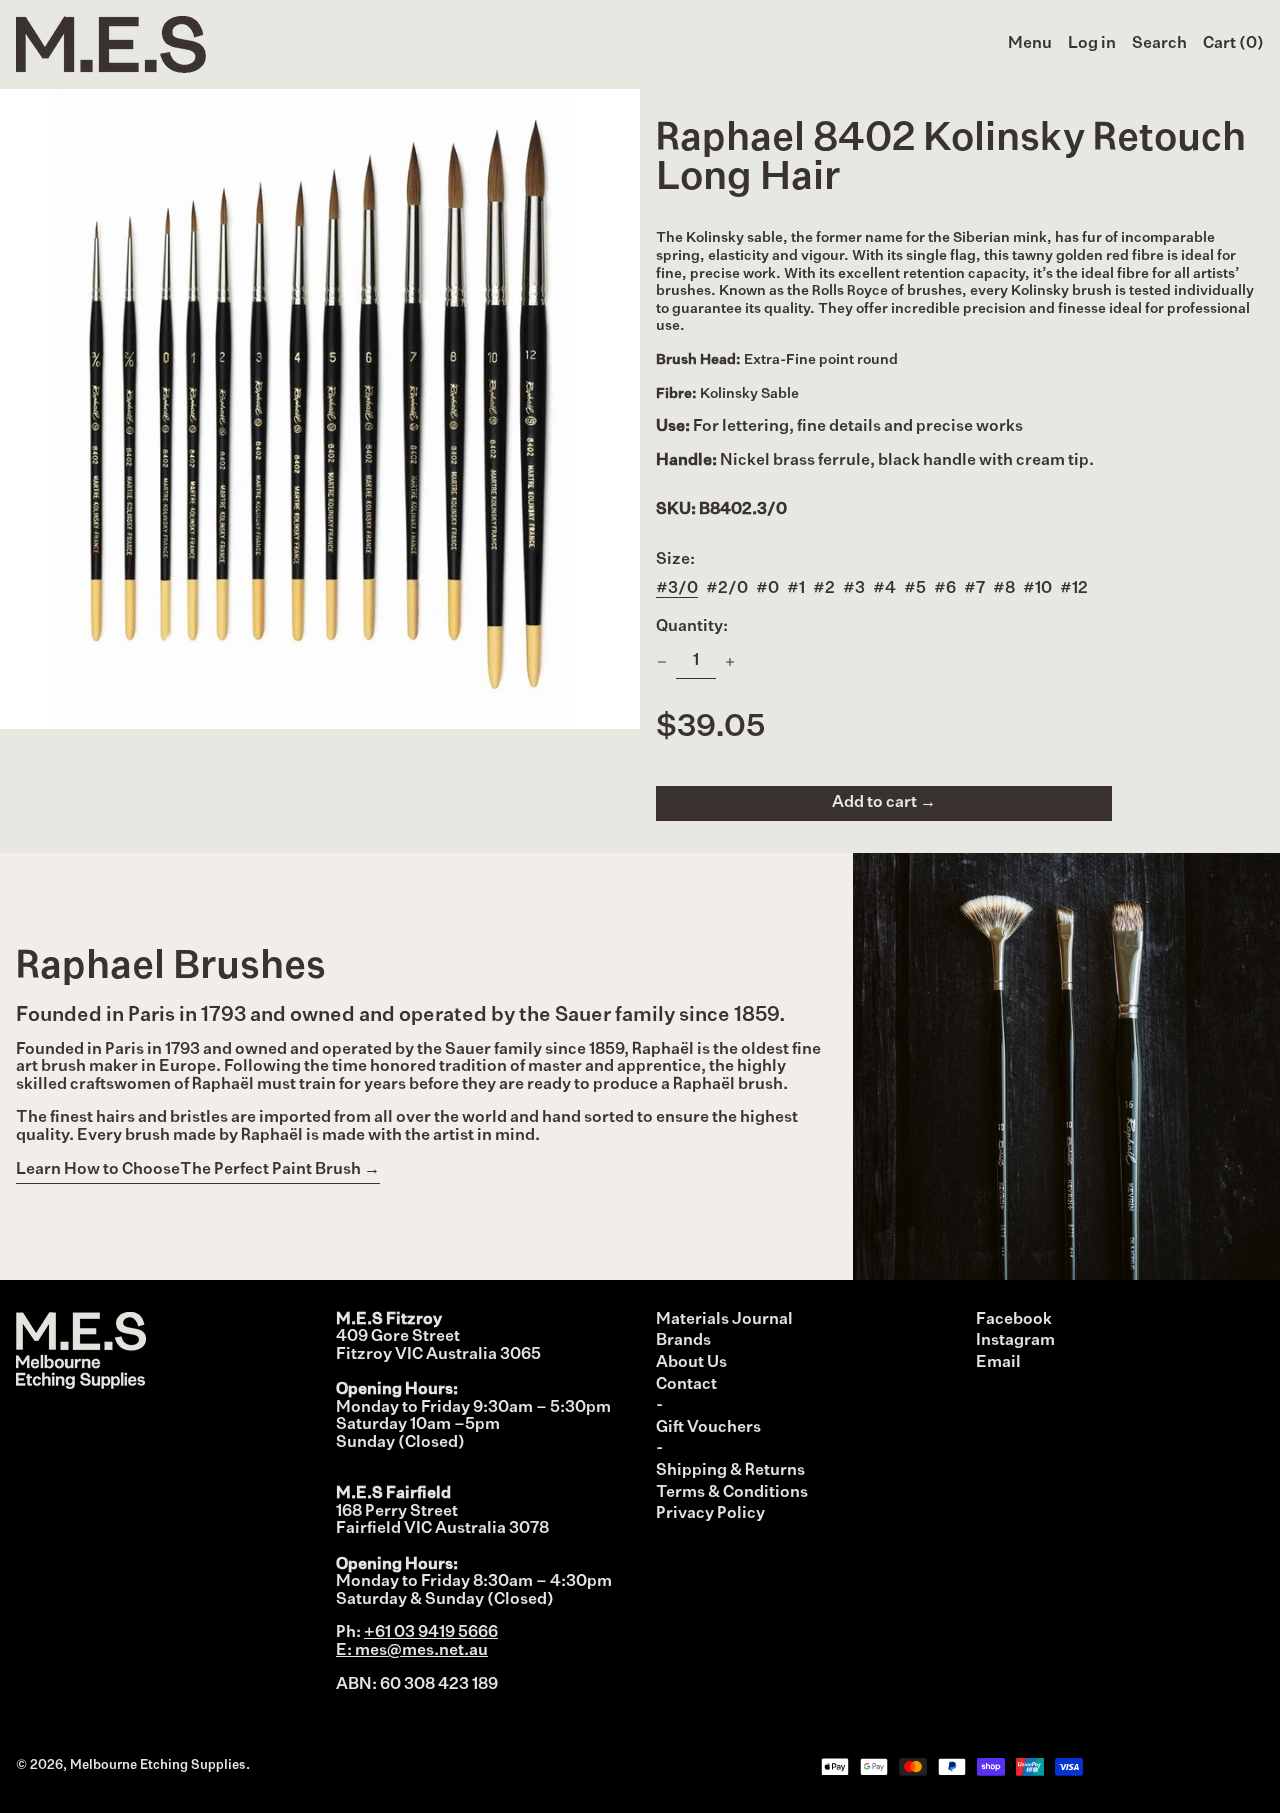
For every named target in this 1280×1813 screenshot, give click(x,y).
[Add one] (730, 662)
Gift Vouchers (708, 1428)
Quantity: (692, 627)
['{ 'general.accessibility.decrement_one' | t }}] (662, 662)
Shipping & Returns (730, 1471)
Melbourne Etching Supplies (158, 1765)
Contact (686, 1385)
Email (998, 1363)
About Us (691, 1363)
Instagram (1015, 1341)
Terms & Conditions (732, 1493)
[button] (1159, 45)
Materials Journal (724, 1320)
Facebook (1014, 1320)
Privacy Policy (710, 1514)
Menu (1030, 44)
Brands (683, 1341)
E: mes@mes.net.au (412, 1651)
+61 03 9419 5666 (431, 1633)
